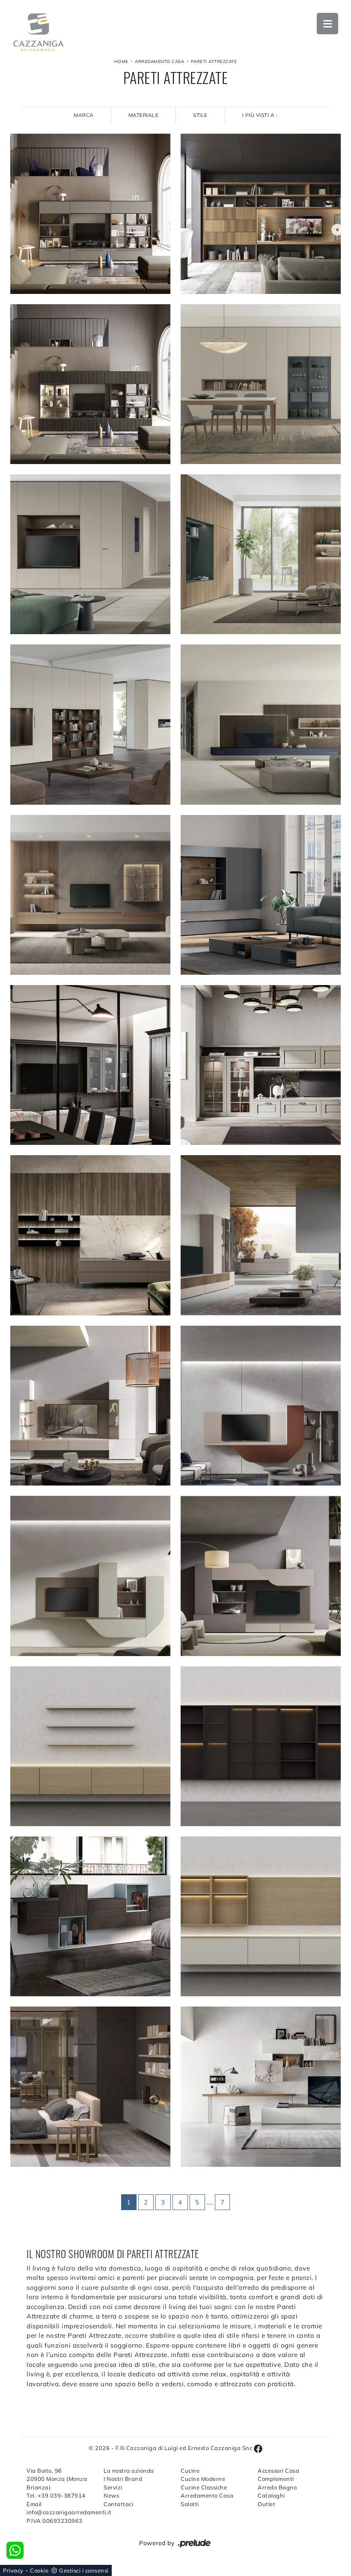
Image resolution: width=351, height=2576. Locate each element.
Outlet (266, 2504)
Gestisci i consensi (84, 2570)
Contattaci (118, 2504)
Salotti (190, 2504)
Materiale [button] (144, 115)
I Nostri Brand (123, 2479)
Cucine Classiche (204, 2487)
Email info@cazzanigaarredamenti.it (60, 2508)
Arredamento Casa (159, 61)
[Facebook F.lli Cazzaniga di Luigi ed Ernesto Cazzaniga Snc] (258, 2448)
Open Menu (327, 24)
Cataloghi (271, 2495)
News (111, 2495)
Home (121, 61)
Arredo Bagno (277, 2487)
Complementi (276, 2479)
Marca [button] (84, 115)
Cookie (39, 2570)
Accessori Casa (278, 2471)
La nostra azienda (129, 2471)
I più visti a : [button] (260, 115)
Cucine (190, 2471)
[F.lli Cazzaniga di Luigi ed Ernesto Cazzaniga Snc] (39, 32)
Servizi (113, 2487)
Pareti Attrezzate (214, 61)
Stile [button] (200, 115)
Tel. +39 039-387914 (56, 2495)
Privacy (13, 2570)
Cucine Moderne (203, 2479)
